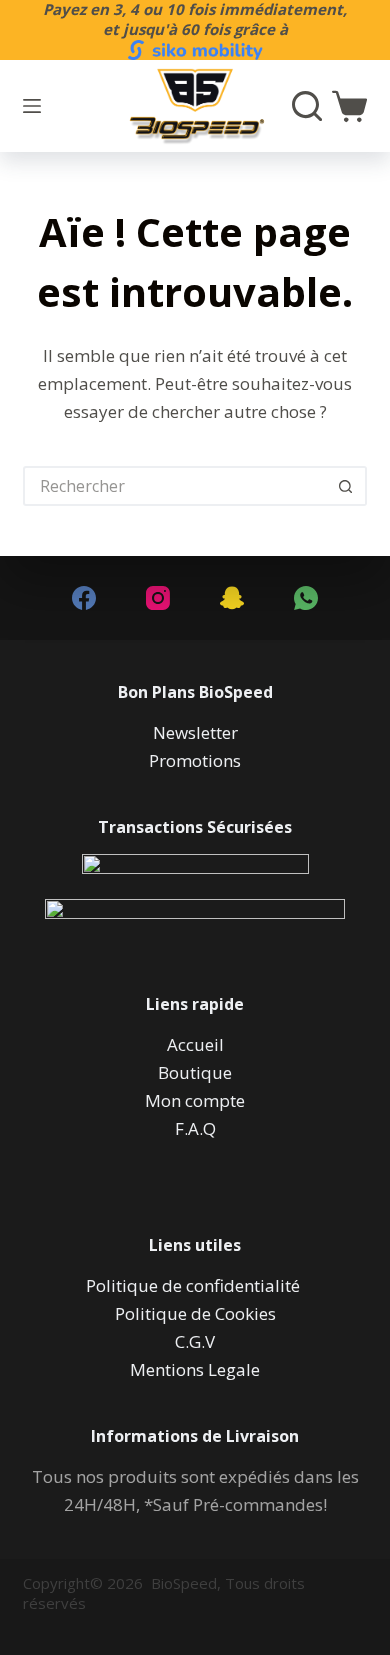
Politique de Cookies (195, 1313)
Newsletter (195, 732)
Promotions (195, 760)
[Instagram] (158, 598)
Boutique (195, 1072)
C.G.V (195, 1341)
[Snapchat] (232, 598)
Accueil (195, 1044)
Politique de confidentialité (195, 1285)
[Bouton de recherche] (347, 486)
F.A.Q (195, 1128)
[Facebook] (84, 598)
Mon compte (195, 1100)
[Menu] (32, 106)
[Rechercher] (307, 106)
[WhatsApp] (306, 598)
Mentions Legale (195, 1369)
